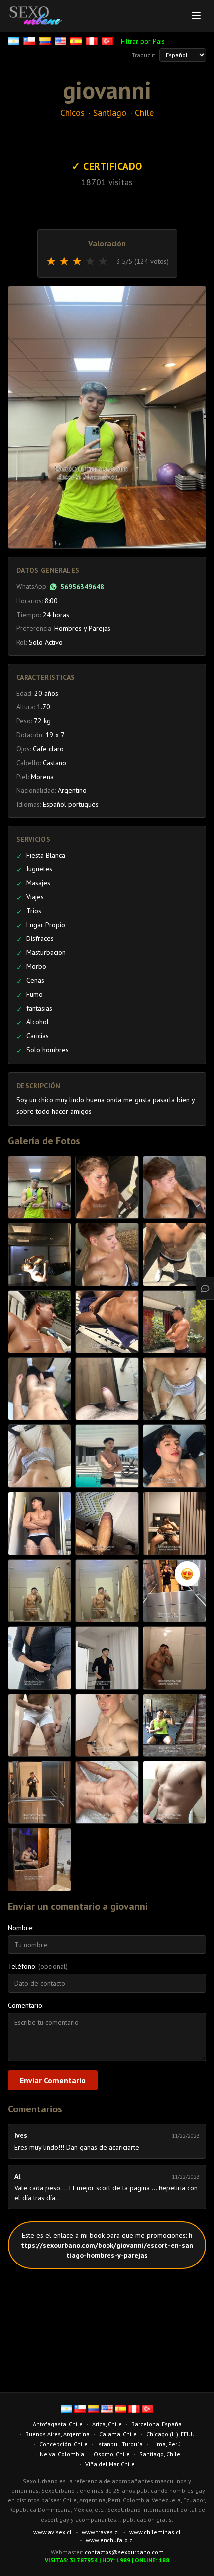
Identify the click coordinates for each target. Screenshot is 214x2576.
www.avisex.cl (53, 2532)
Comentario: (26, 2005)
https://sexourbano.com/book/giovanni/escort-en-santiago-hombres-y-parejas (107, 2245)
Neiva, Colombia (62, 2454)
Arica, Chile (107, 2424)
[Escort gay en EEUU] (61, 41)
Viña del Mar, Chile (110, 2464)
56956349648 (82, 587)
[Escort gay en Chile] (30, 41)
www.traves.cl (101, 2532)
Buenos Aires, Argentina (57, 2434)
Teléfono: (38, 1966)
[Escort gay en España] (77, 41)
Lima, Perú (166, 2444)
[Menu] (196, 16)
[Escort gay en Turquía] (108, 41)
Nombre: (21, 1928)
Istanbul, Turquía (120, 2444)
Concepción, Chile (63, 2444)
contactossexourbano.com (124, 2552)
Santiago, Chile (160, 2454)
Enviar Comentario (53, 2080)
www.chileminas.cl (155, 2532)
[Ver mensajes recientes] (205, 1288)
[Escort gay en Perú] (92, 41)
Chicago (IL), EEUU (170, 2434)
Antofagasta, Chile (58, 2424)
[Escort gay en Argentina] (15, 41)
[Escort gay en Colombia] (46, 41)
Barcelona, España (157, 2424)
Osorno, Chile (112, 2454)
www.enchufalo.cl (110, 2540)
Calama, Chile (118, 2434)
